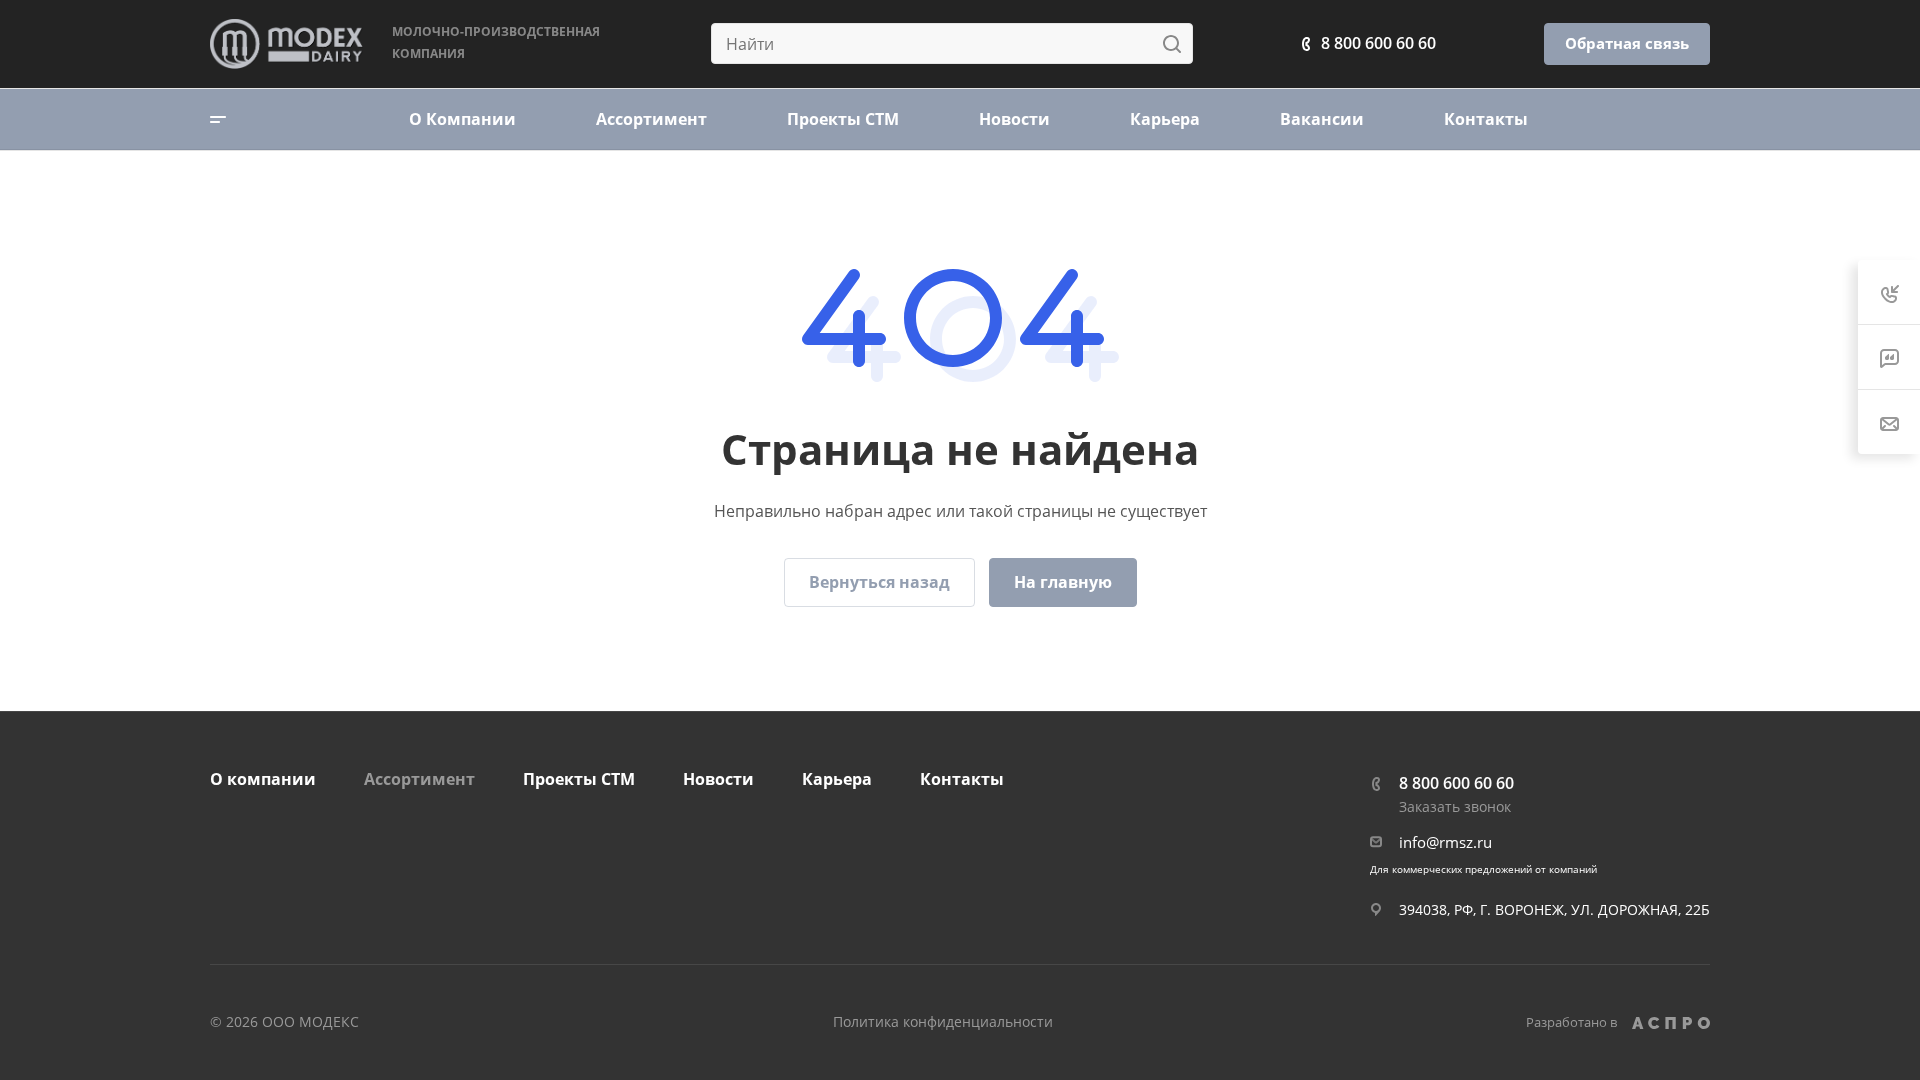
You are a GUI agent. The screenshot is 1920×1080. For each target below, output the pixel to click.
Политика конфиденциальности (943, 1021)
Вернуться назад (879, 582)
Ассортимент (419, 779)
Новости (718, 779)
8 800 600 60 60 (1378, 43)
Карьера (837, 779)
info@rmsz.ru (1445, 842)
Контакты (962, 779)
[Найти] (1177, 43)
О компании (263, 779)
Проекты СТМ (579, 779)
